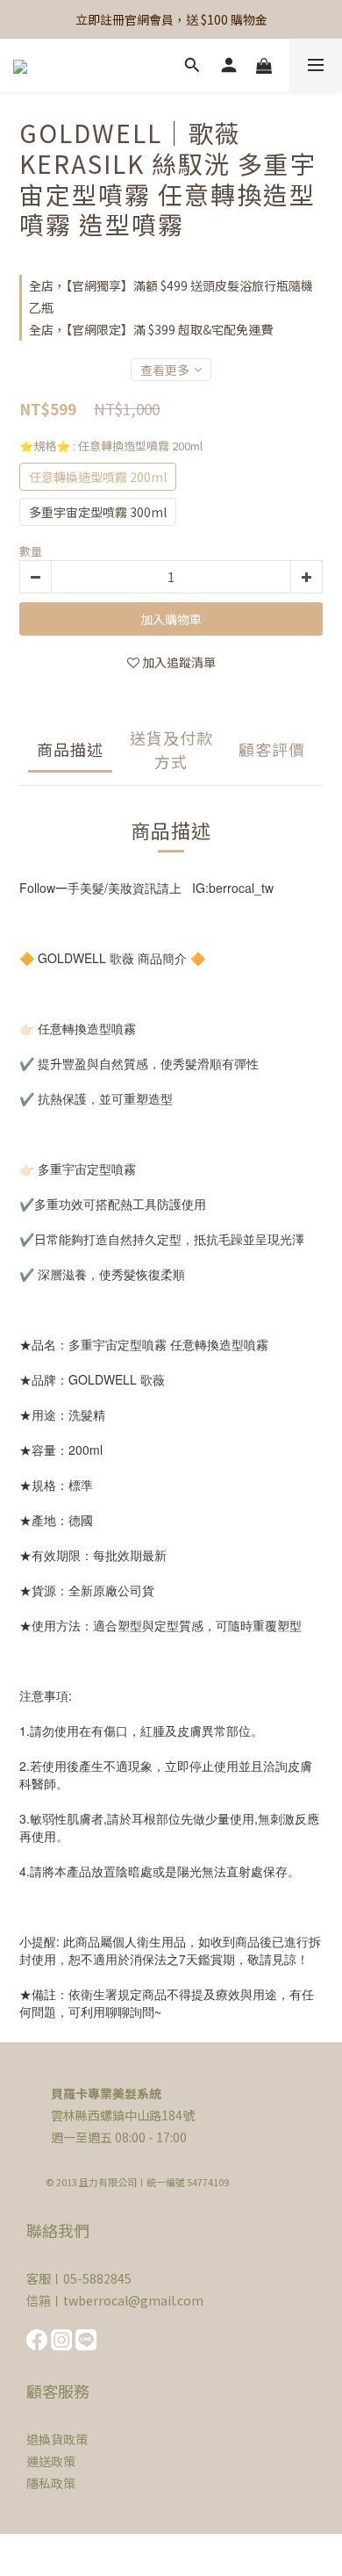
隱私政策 (51, 2483)
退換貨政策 (57, 2439)
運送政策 (51, 2461)
